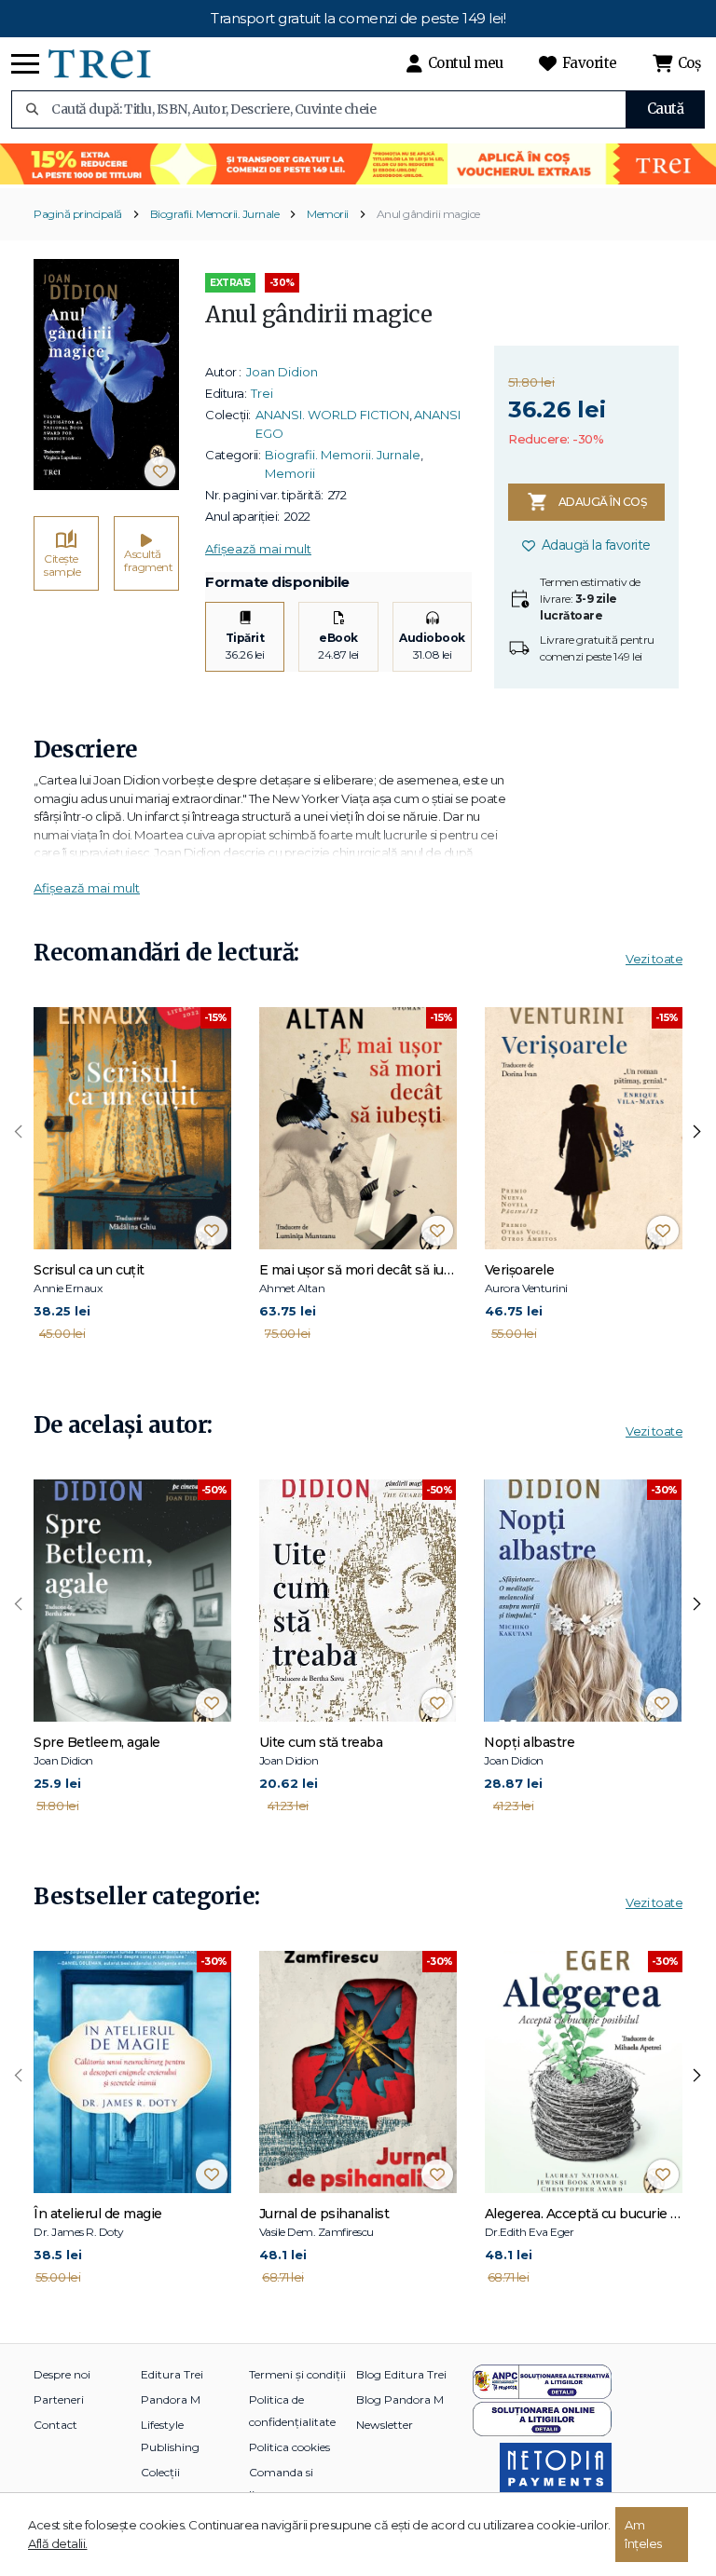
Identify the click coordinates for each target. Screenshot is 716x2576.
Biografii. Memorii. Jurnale (215, 214)
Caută (666, 109)
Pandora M (171, 2399)
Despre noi (62, 2374)
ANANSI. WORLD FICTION (332, 415)
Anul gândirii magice (428, 214)
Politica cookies (289, 2447)
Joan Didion (282, 372)
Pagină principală (78, 214)
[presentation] (19, 1132)
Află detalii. (58, 2543)
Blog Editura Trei (401, 2374)
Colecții (160, 2472)
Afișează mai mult (258, 549)
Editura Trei (172, 2374)
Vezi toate (654, 959)
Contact (55, 2425)
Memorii (328, 214)
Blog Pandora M (400, 2399)
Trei (262, 393)
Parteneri (59, 2399)
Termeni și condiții (297, 2374)
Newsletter (385, 2425)
